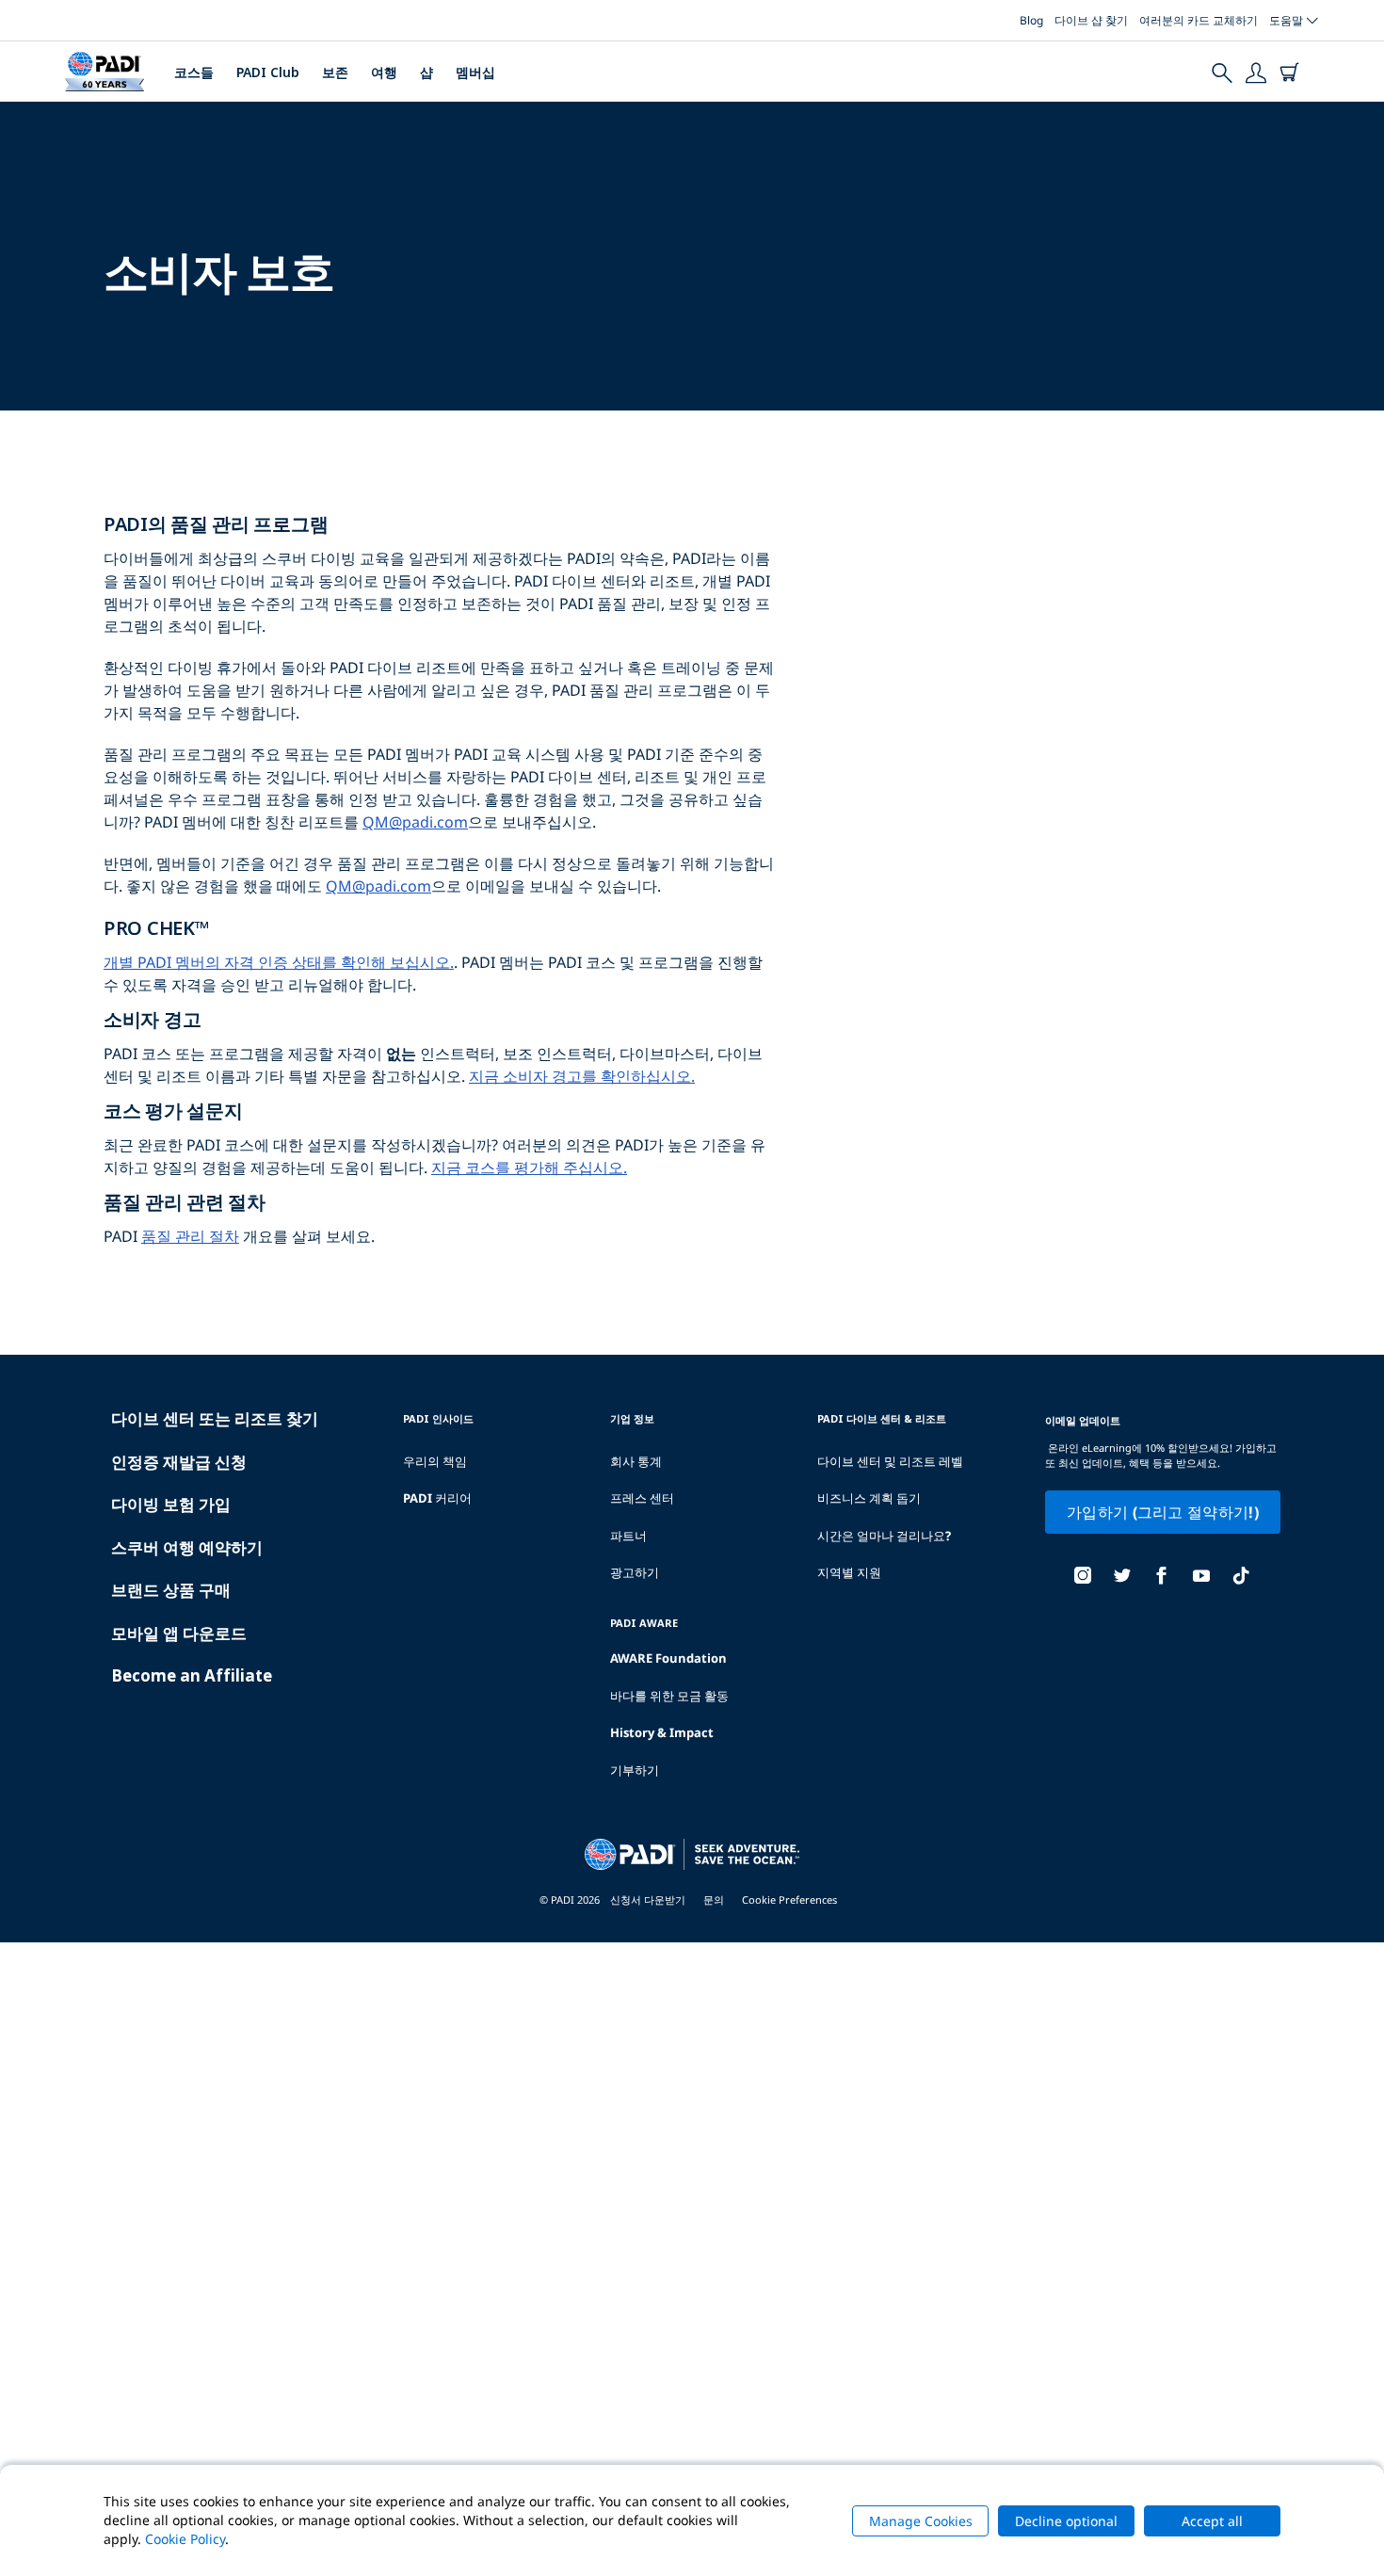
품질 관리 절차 (190, 1236)
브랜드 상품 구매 (171, 1590)
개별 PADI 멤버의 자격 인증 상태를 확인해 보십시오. (279, 962)
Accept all (1212, 2521)
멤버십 (475, 72)
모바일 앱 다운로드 (179, 1633)
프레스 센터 (642, 1498)
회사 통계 (636, 1461)
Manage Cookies (921, 2521)
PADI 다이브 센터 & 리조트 (882, 1418)
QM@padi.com (415, 822)
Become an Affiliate (192, 1675)
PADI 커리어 (437, 1498)
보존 (335, 72)
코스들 (194, 72)
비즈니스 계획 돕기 (869, 1498)
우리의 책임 (435, 1461)
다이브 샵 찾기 (1091, 20)
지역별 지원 (849, 1572)
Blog (1031, 20)
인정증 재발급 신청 (179, 1462)
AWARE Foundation (668, 1658)
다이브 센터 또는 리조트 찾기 (215, 1418)
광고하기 (635, 1572)
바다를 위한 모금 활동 (669, 1696)
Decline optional (1066, 2521)
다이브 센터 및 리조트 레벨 (890, 1461)
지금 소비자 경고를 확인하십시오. (582, 1076)
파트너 (628, 1536)
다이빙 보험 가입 (171, 1504)
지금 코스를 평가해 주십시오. (529, 1167)
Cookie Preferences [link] (789, 1900)
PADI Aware (644, 1623)
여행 (384, 72)
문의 (714, 1900)
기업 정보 (632, 1418)
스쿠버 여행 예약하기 (187, 1547)
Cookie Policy (185, 2539)
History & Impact (662, 1732)
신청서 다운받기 (648, 1900)
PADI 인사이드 (438, 1418)
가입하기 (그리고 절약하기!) (1163, 1512)
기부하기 (635, 1770)
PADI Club (268, 72)
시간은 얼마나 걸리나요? (884, 1536)
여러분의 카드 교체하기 (1199, 20)
